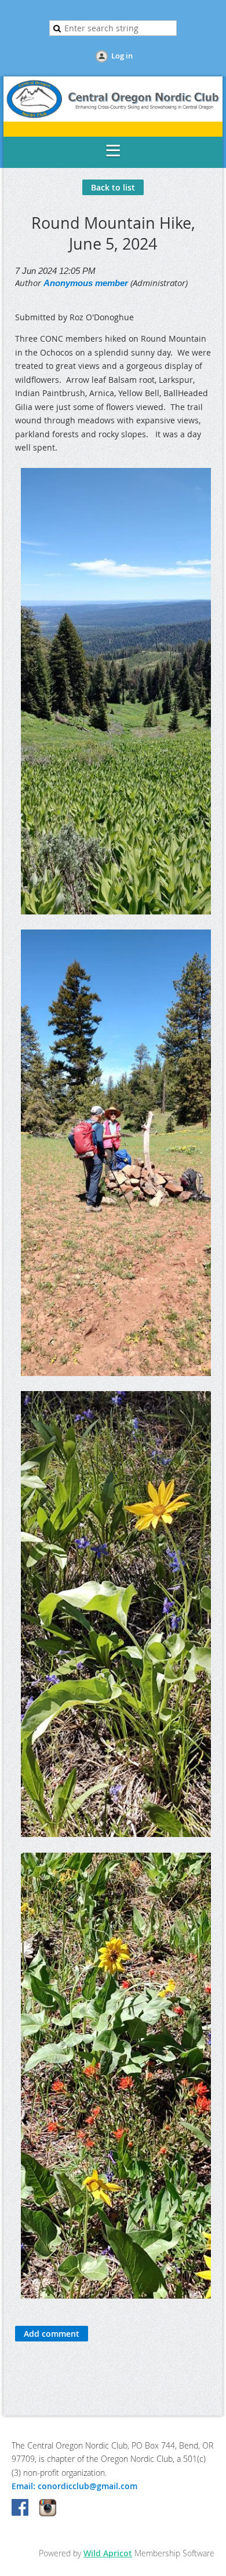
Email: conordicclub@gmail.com (74, 2486)
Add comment (52, 2334)
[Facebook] (21, 2508)
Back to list (113, 187)
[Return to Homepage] (113, 118)
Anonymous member (86, 283)
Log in (122, 56)
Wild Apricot (108, 2553)
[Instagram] (48, 2508)
